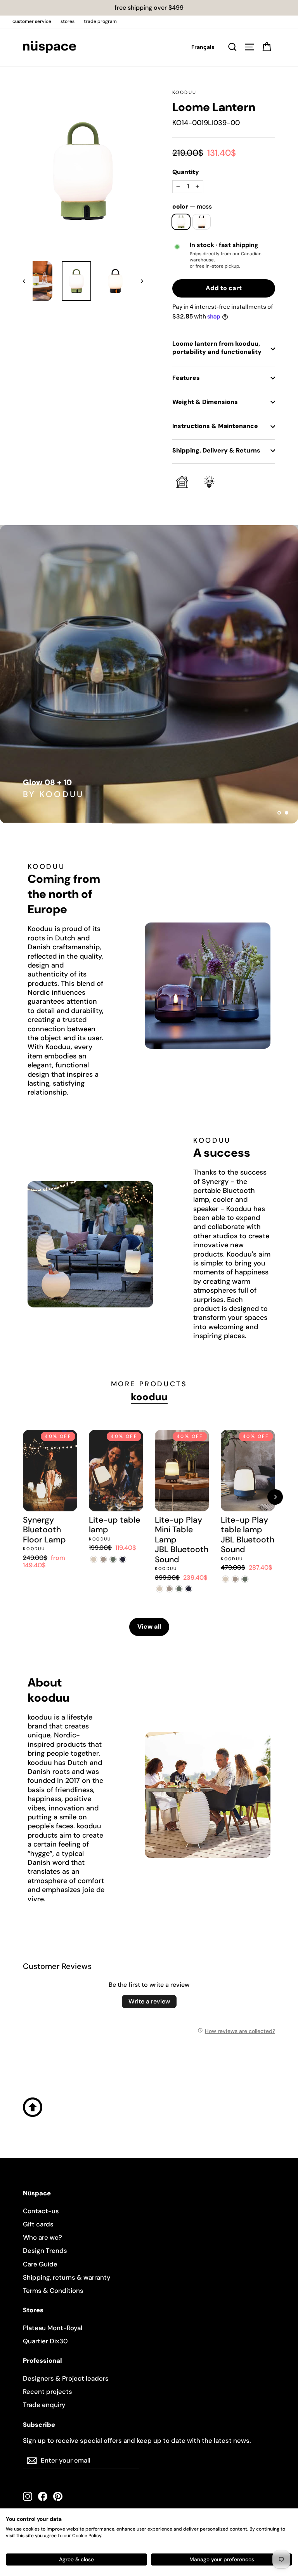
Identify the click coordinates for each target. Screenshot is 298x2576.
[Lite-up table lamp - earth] (103, 1559)
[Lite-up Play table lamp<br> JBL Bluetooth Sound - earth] (235, 1579)
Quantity (186, 172)
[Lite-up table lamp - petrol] (113, 1559)
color (192, 207)
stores (68, 21)
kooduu (184, 92)
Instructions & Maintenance (215, 426)
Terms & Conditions (53, 2291)
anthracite (202, 222)
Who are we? (42, 2237)
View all (149, 1627)
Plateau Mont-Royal (53, 2328)
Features (186, 378)
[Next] (275, 1497)
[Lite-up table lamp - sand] (94, 1559)
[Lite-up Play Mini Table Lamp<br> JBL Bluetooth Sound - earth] (169, 1589)
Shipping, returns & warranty (67, 2277)
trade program (100, 21)
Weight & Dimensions (205, 402)
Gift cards (38, 2224)
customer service (32, 21)
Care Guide (40, 2264)
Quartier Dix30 (45, 2341)
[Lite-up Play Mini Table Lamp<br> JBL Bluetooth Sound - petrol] (179, 1589)
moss (181, 222)
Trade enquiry (44, 2405)
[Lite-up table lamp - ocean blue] (123, 1559)
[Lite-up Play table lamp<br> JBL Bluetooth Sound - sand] (226, 1579)
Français (203, 47)
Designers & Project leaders (66, 2378)
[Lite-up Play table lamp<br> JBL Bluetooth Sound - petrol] (245, 1579)
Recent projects (48, 2392)
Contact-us (41, 2211)
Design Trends (45, 2251)
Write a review (149, 2001)
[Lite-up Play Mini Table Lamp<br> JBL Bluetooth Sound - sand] (160, 1589)
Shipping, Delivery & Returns (216, 450)
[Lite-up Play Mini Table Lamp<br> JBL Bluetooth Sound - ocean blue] (189, 1589)
